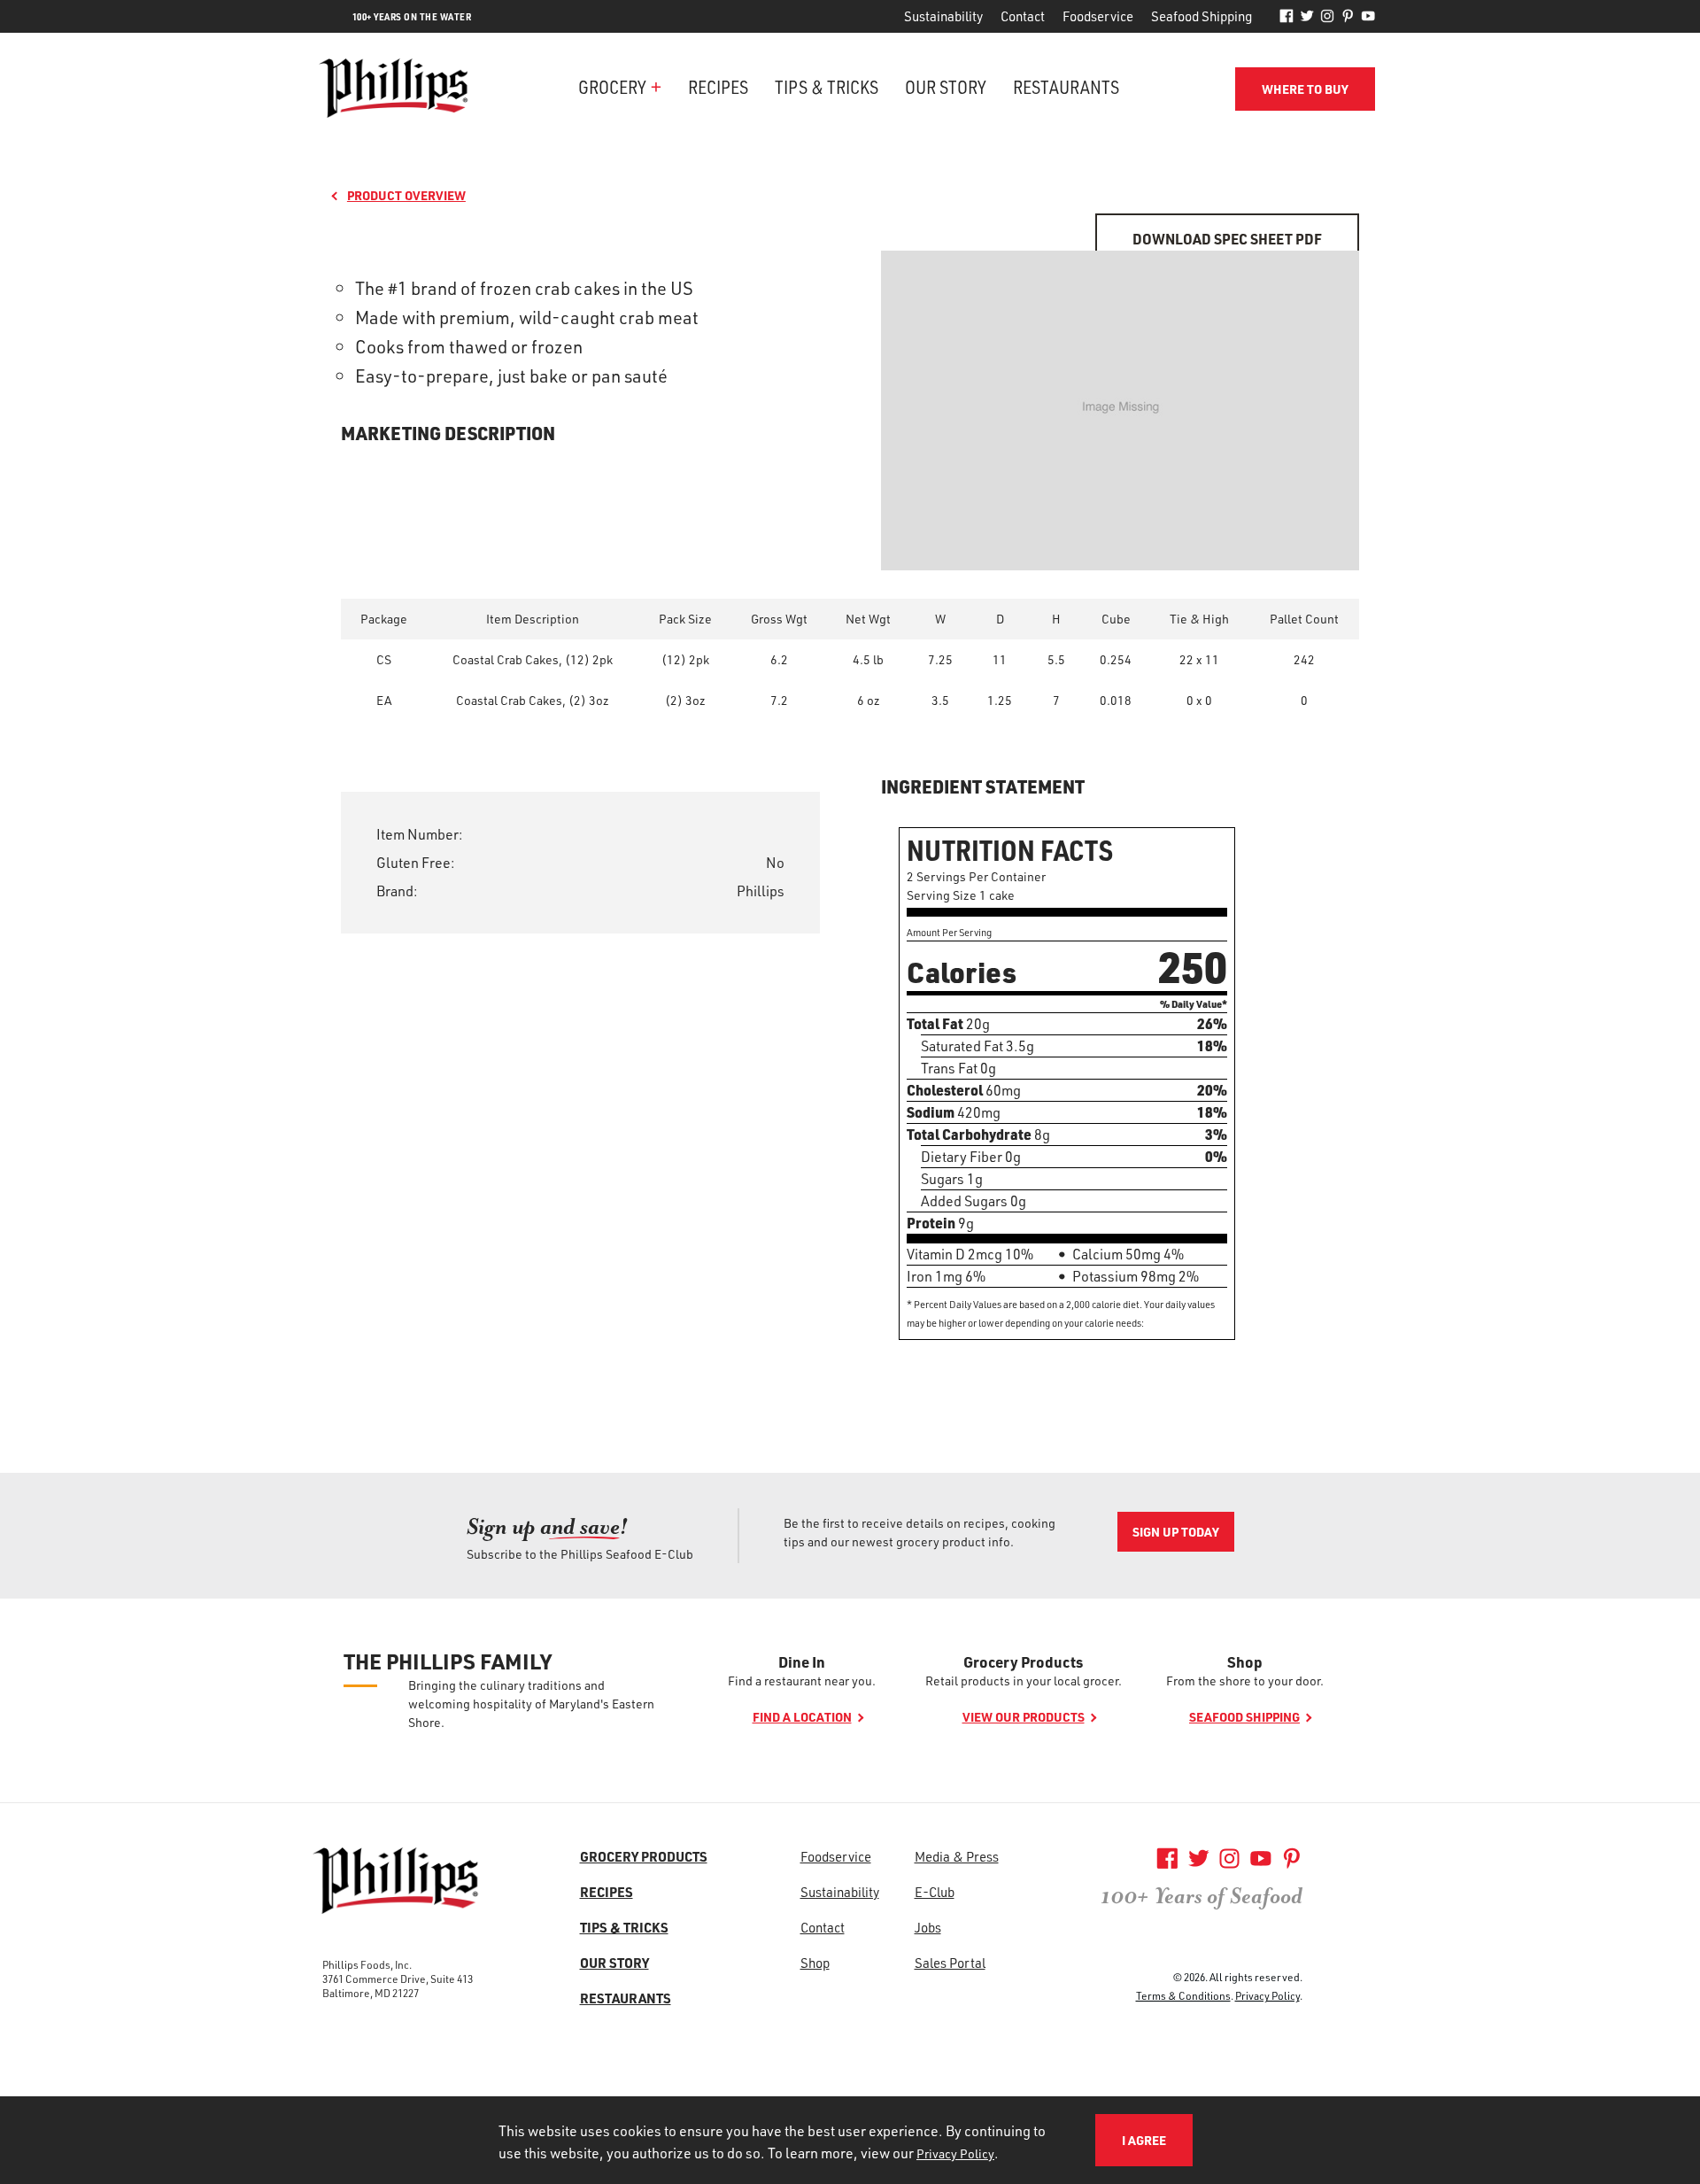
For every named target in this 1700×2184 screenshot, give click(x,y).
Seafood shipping (1244, 1717)
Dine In (802, 1661)
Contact (1023, 16)
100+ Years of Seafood (1202, 1896)
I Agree (1144, 2140)
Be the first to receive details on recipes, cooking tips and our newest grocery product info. (920, 1532)
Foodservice (1098, 16)
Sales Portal (950, 1963)
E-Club (935, 1892)
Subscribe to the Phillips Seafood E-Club (580, 1554)
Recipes (718, 86)
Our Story (946, 86)
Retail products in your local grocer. (1024, 1681)
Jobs (928, 1927)
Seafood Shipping (1202, 16)
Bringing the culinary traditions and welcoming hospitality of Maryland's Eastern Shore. (531, 1704)
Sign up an (547, 1526)
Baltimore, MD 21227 (371, 1993)
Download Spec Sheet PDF (1227, 239)
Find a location (802, 1717)
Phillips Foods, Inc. (367, 1964)
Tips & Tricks (827, 86)
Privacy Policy (1267, 1995)
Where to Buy (1305, 89)
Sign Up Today (1176, 1532)
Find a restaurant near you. (802, 1681)
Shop (1245, 1661)
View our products (1024, 1717)
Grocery (612, 86)
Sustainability (943, 16)
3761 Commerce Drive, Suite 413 (398, 1979)
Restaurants (1066, 86)
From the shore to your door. (1245, 1681)
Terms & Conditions (1183, 1995)
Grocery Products (1023, 1661)
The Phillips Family (448, 1661)
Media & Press (957, 1856)
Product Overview (406, 195)
